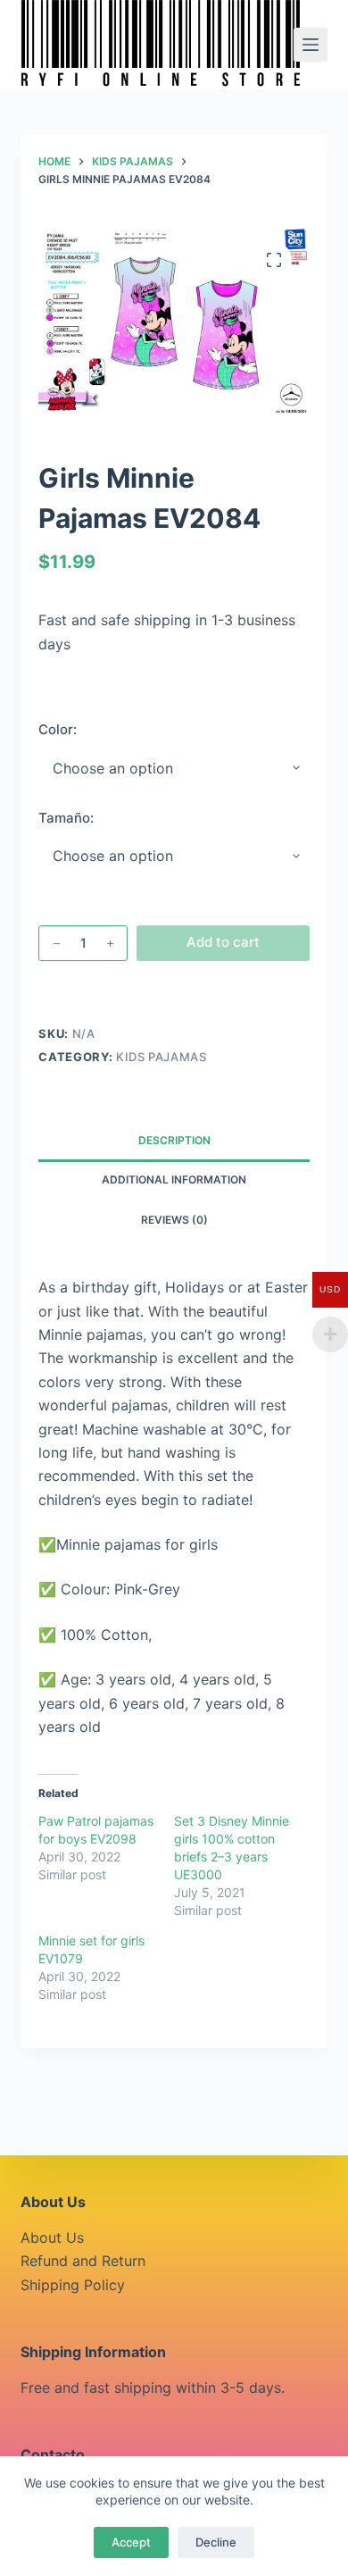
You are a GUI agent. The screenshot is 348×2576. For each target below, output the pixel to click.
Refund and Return (83, 2261)
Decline (216, 2542)
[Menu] (311, 45)
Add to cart (223, 942)
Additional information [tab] (174, 1179)
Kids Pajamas (162, 1057)
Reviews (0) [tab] (174, 1220)
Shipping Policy (73, 2285)
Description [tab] (174, 1140)
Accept (131, 2542)
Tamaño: (66, 818)
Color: (58, 729)
